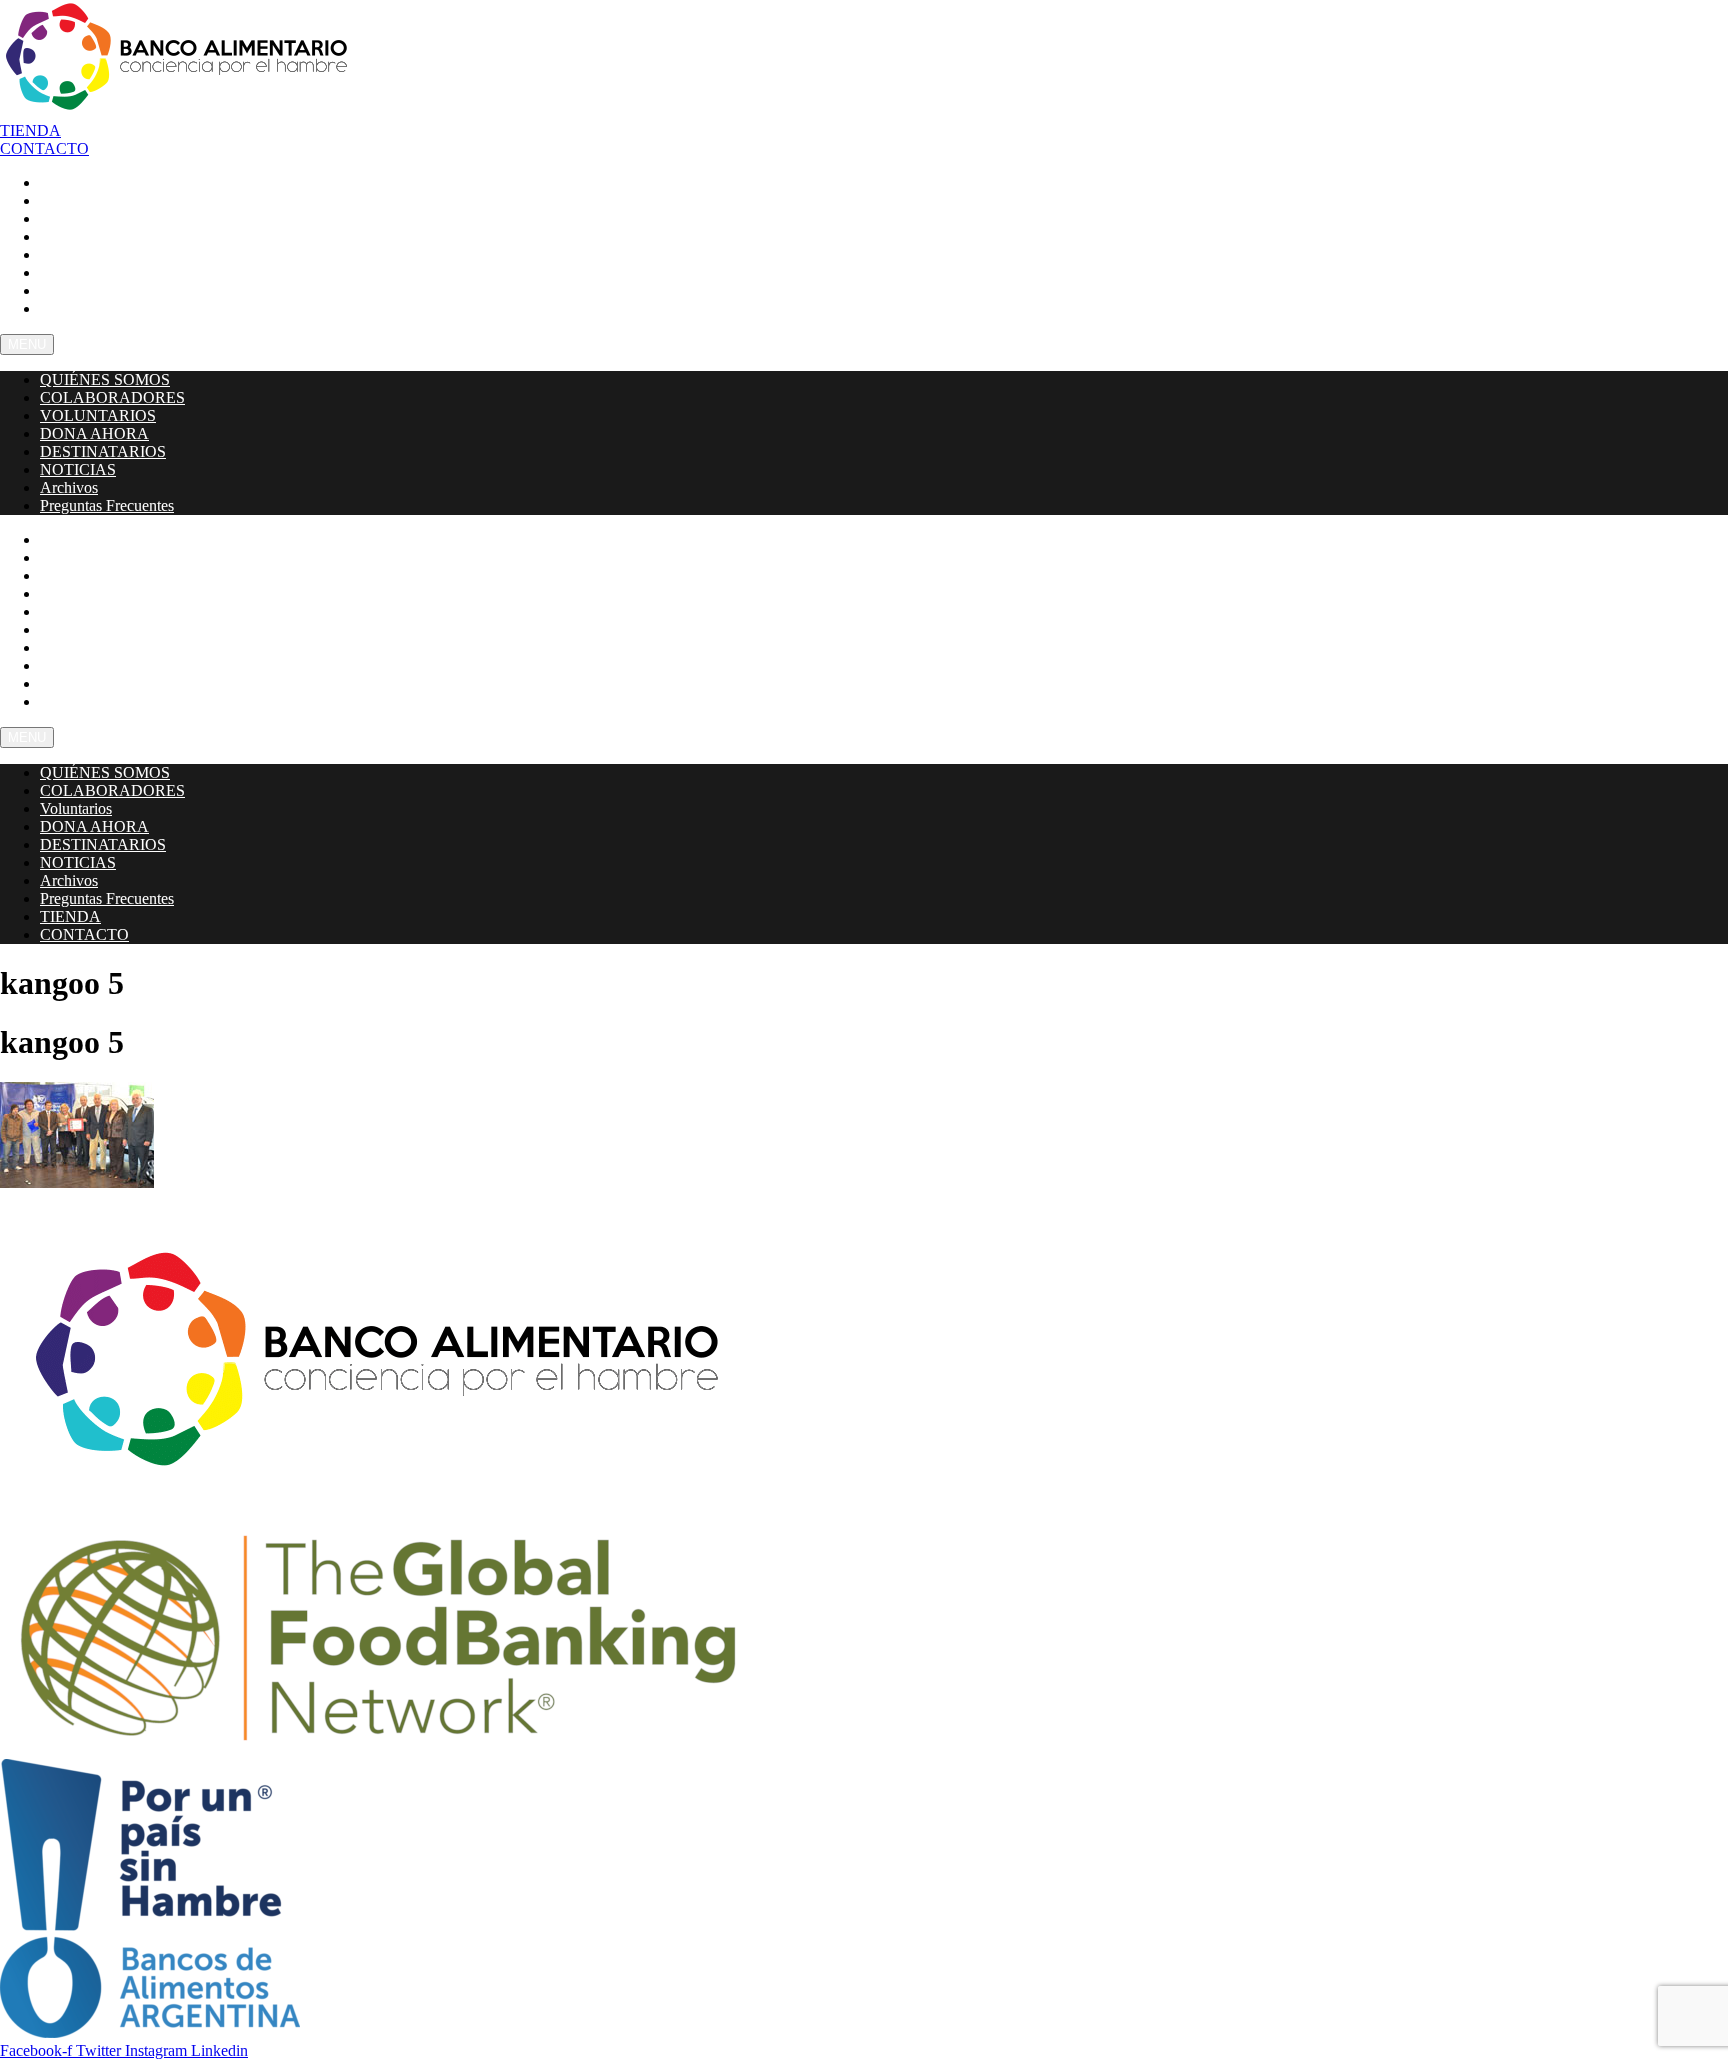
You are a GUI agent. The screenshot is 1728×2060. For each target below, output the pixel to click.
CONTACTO (83, 701)
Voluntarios (76, 808)
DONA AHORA (94, 433)
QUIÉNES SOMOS (105, 379)
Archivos (69, 487)
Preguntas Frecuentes (119, 308)
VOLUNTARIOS (98, 415)
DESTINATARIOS (103, 451)
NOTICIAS (78, 469)
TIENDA (70, 916)
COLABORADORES (112, 397)
